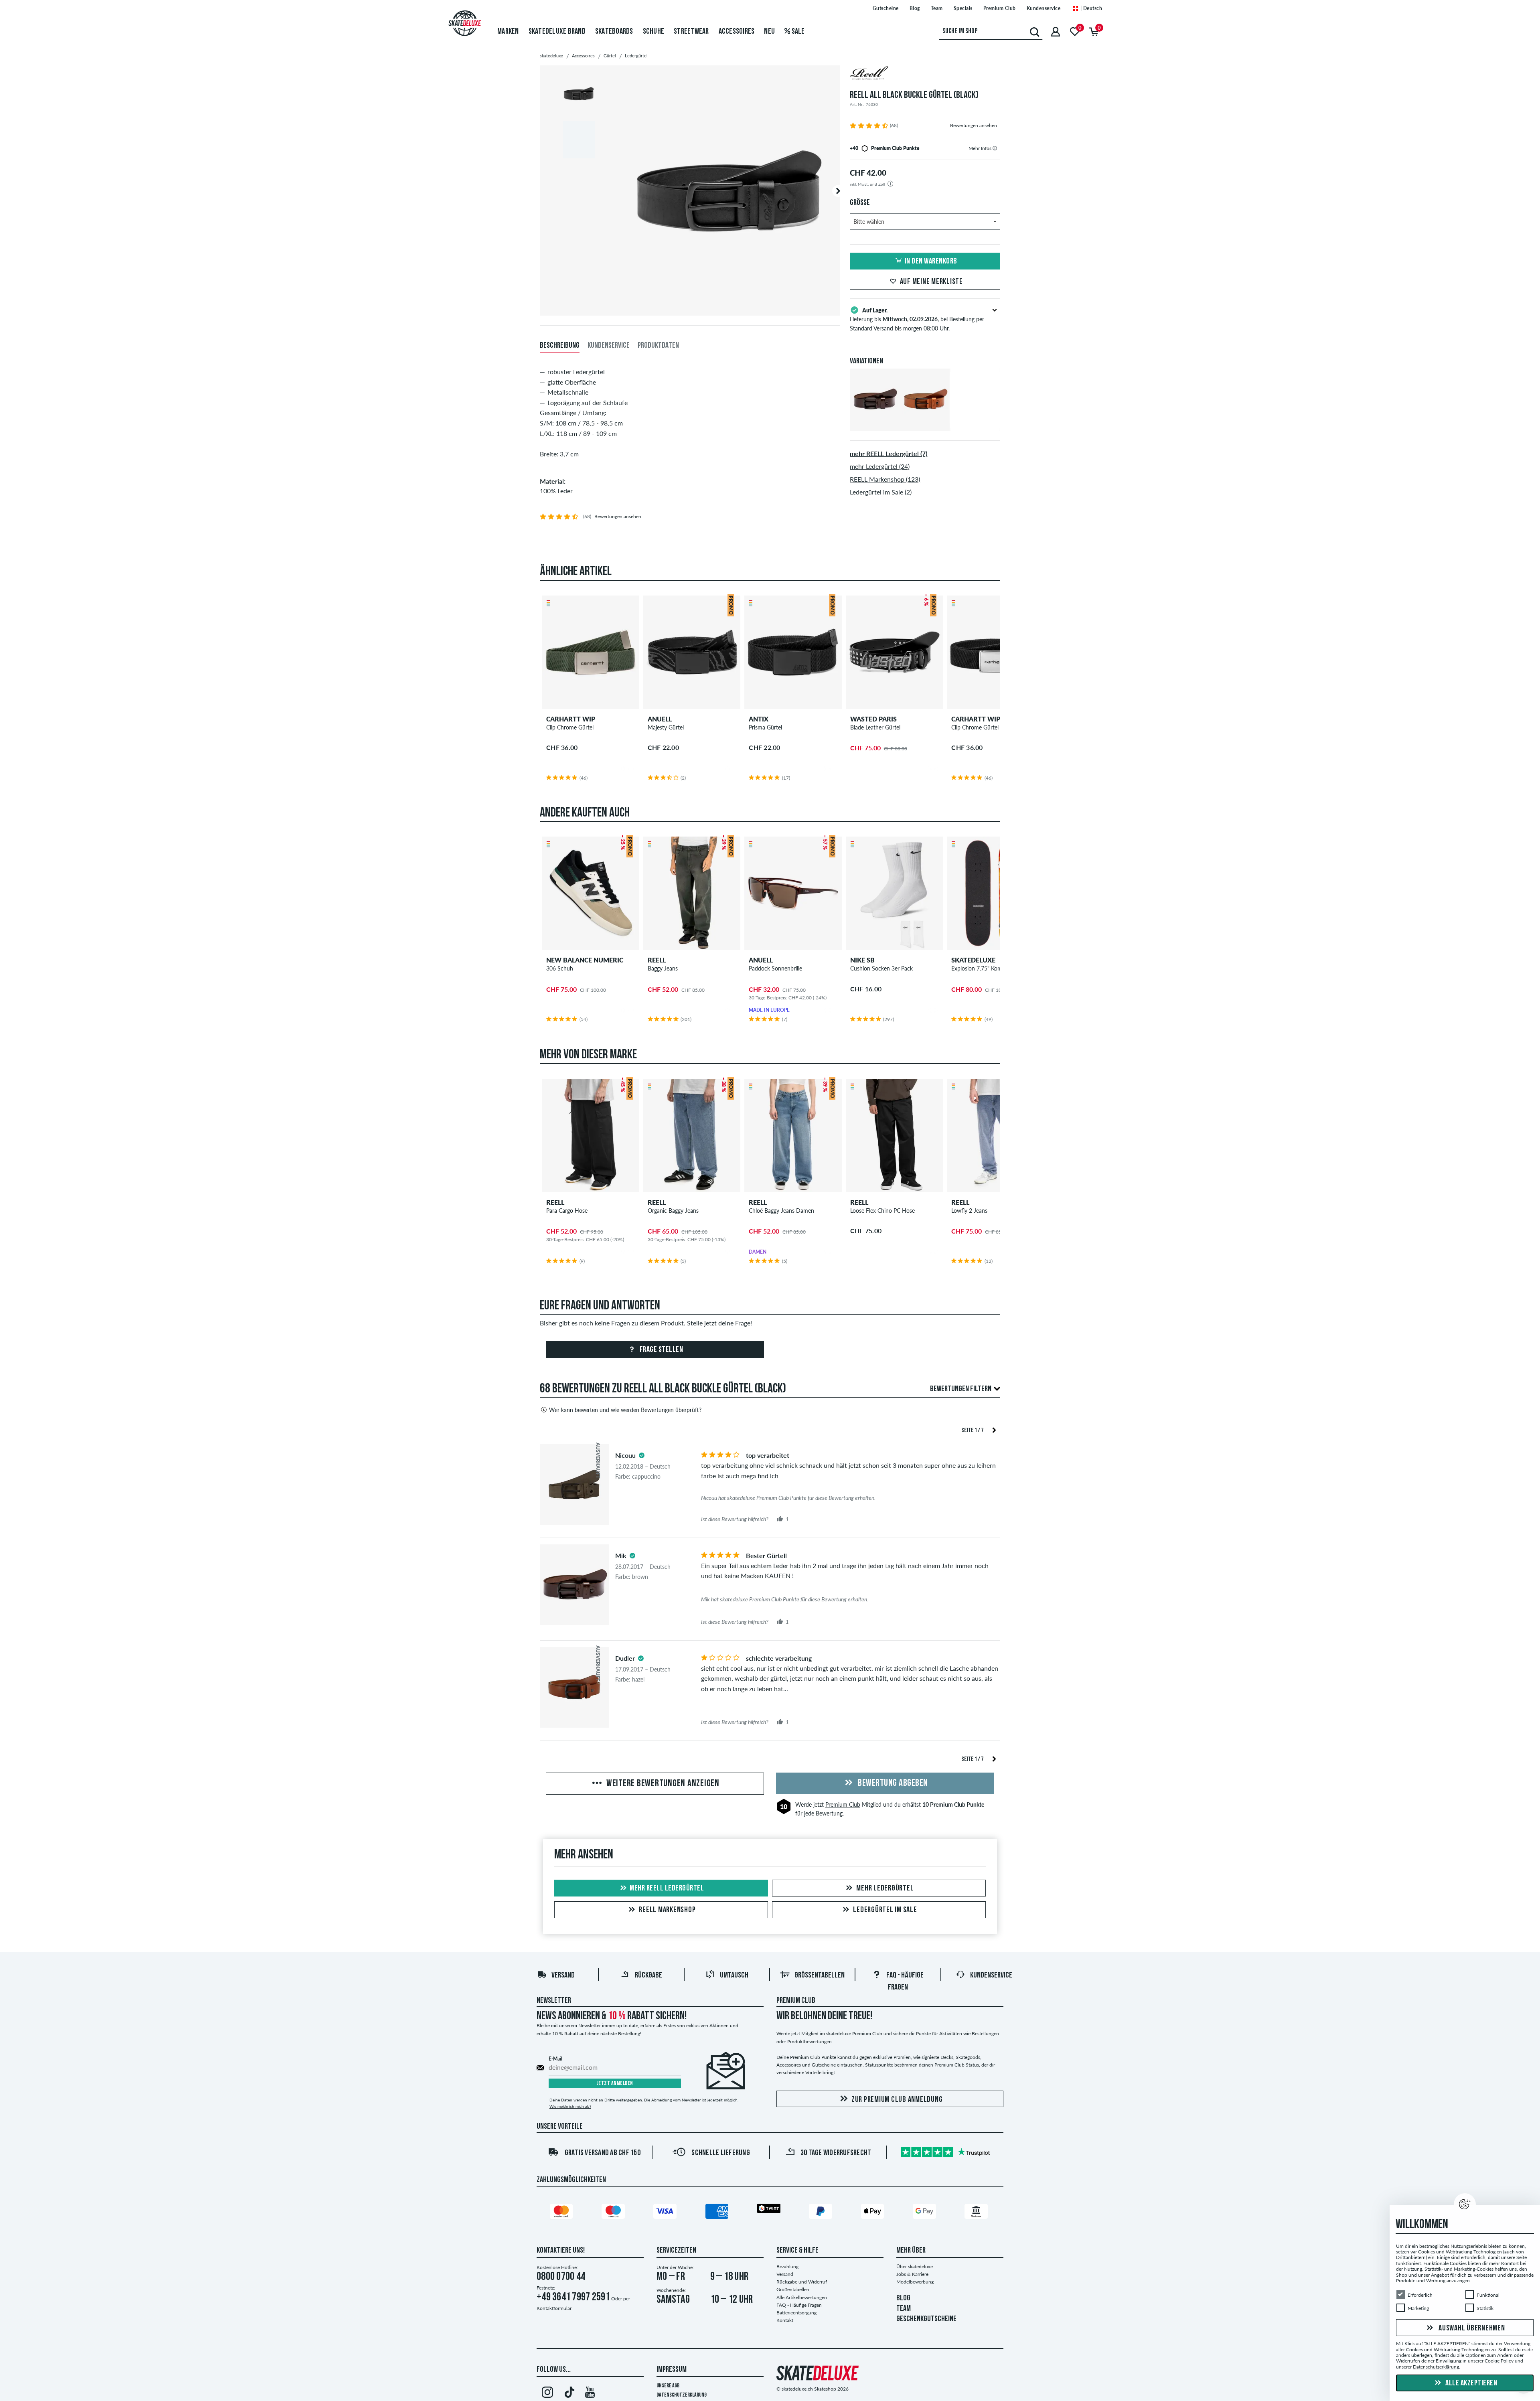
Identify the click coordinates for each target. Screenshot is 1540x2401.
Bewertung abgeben (892, 1783)
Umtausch (734, 1976)
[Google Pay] (926, 2213)
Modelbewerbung (915, 2282)
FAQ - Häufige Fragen (799, 2305)
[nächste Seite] (994, 1429)
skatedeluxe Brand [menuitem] (557, 32)
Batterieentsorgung (796, 2313)
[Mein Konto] (1056, 31)
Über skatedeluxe (915, 2266)
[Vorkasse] (977, 2213)
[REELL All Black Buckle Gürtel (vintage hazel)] (925, 424)
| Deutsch (1090, 8)
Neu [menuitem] (769, 32)
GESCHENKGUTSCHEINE (926, 2319)
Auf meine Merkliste (931, 282)
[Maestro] (614, 2213)
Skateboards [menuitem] (614, 32)
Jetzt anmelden (615, 2084)
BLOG (903, 2298)
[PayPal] (822, 2213)
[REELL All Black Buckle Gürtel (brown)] (875, 424)
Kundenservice (1044, 8)
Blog (915, 8)
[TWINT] (770, 2210)
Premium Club (1000, 8)
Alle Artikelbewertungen (802, 2297)
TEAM (904, 2309)
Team (937, 8)
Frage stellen (661, 1350)
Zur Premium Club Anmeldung (897, 2100)
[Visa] (666, 2213)
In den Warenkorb (931, 261)
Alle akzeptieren (1471, 2383)
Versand (563, 1976)
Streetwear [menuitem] (691, 32)
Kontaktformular (554, 2308)
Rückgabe (648, 1976)
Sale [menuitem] (797, 32)
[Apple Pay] (874, 2213)
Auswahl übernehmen (1471, 2328)
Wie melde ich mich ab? (570, 2106)
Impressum (672, 2370)
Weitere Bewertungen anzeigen (662, 1784)
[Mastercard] (563, 2213)
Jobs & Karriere (912, 2274)
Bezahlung (787, 2266)
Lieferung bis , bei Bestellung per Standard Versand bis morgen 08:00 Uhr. (917, 319)
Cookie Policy (1499, 2361)
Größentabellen (820, 1976)
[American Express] (718, 2213)
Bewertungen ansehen (974, 125)
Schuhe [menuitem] (654, 32)
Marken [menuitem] (508, 32)
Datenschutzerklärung (682, 2395)
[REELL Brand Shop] (925, 74)
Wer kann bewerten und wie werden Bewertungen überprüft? (625, 1410)
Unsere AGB (668, 2386)
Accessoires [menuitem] (737, 32)
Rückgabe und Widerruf (802, 2282)
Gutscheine (886, 8)
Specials (963, 8)
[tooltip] (995, 148)
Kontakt (785, 2320)
